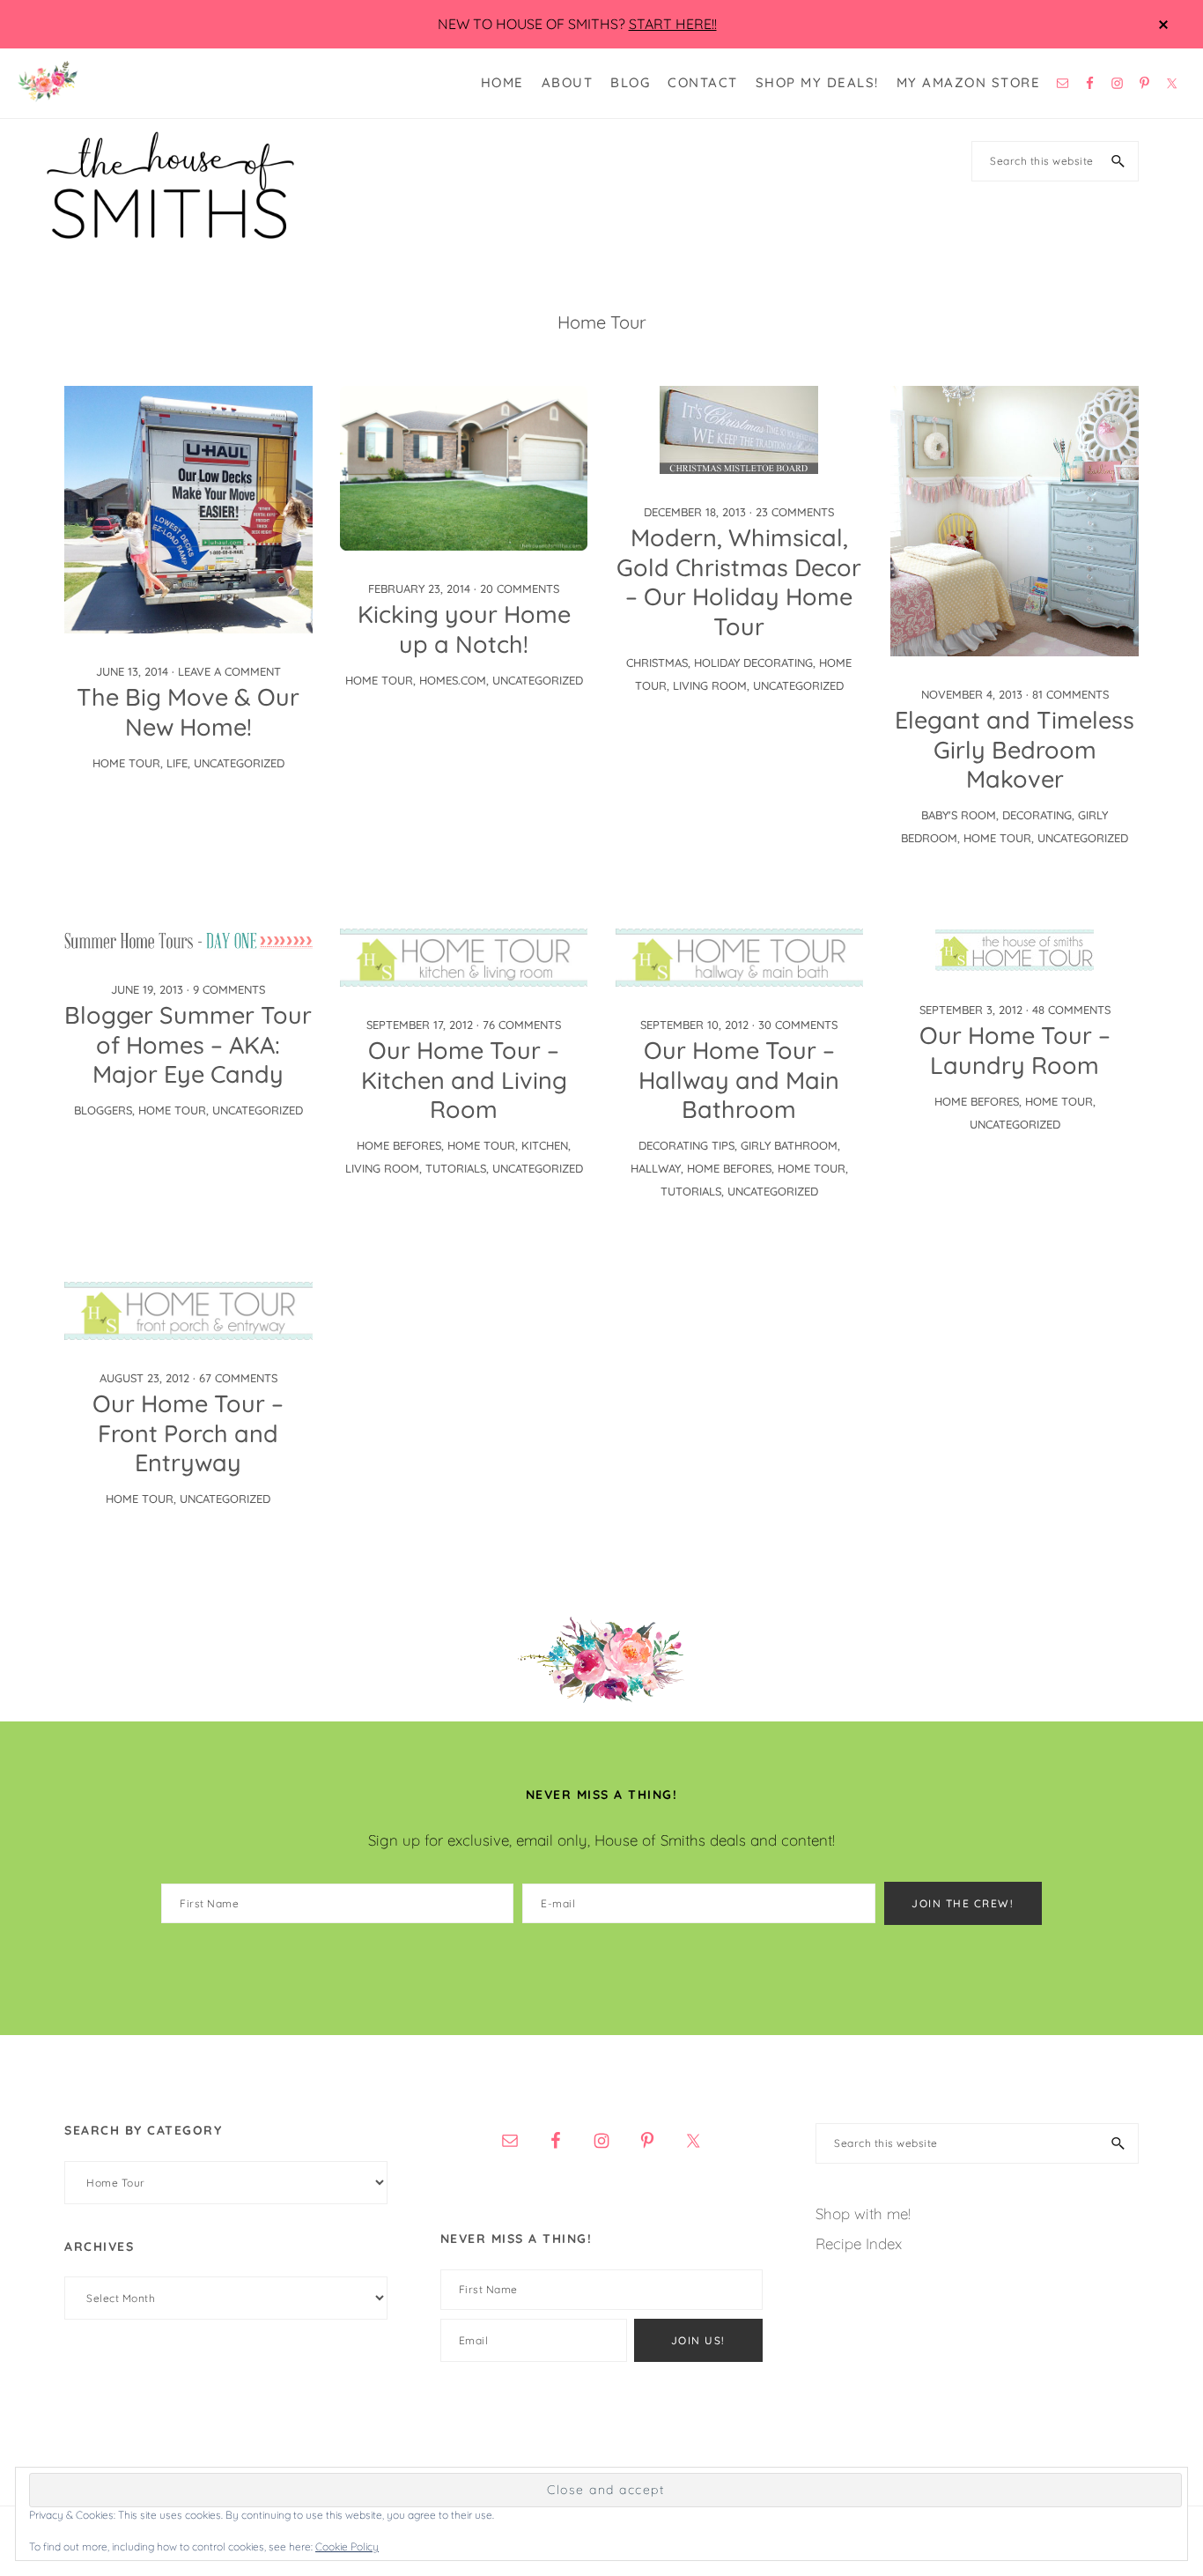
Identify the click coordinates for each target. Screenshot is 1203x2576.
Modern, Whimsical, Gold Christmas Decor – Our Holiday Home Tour (739, 582)
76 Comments (522, 1025)
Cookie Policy (347, 2546)
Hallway (656, 1168)
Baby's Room (959, 815)
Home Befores (399, 1145)
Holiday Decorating (753, 663)
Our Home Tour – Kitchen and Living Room (464, 1080)
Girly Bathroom (789, 1145)
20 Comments (520, 588)
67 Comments (238, 1378)
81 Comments (1070, 694)
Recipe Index (859, 2243)
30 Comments (798, 1025)
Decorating (1037, 815)
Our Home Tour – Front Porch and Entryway (188, 1433)
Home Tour (126, 763)
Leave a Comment (229, 671)
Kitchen (545, 1145)
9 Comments (229, 989)
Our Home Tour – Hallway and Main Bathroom (739, 1080)
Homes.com (453, 680)
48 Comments (1071, 1010)
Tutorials (456, 1168)
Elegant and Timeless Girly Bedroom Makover (1015, 750)
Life (177, 763)
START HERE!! (673, 24)
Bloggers (103, 1110)
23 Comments (795, 512)
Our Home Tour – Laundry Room (1015, 1050)
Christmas (657, 663)
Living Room (710, 685)
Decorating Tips (686, 1145)
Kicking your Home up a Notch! (464, 629)
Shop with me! (863, 2213)
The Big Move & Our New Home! (188, 712)
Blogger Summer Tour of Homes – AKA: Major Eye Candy (188, 1045)
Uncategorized (239, 763)
